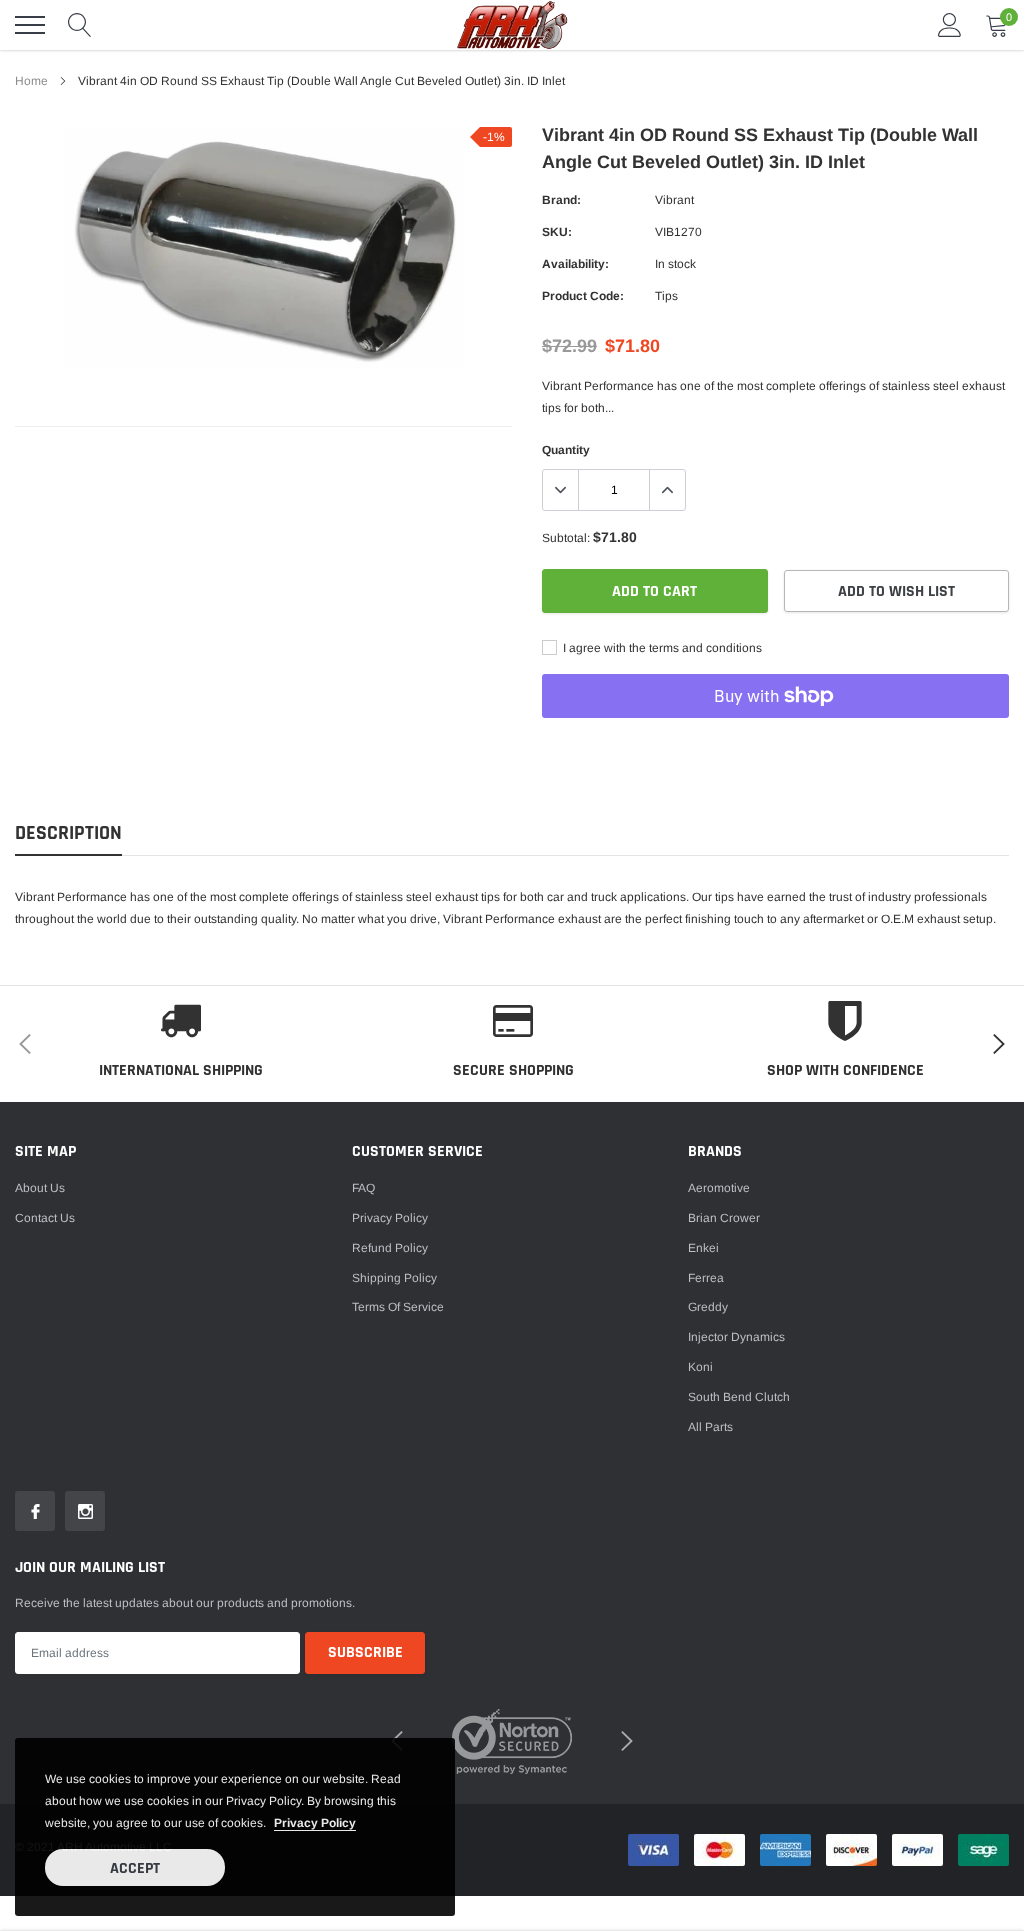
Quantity (566, 450)
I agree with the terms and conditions (661, 648)
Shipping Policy (394, 1278)
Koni (700, 1367)
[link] (35, 1511)
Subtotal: (566, 538)
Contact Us (45, 1218)
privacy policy (315, 1823)
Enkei (703, 1248)
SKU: (557, 232)
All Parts (710, 1427)
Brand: (561, 200)
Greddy (708, 1307)
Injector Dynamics (736, 1337)
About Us (40, 1188)
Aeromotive (719, 1188)
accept (135, 1868)
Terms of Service (398, 1307)
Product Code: (583, 296)
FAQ (363, 1188)
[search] (80, 25)
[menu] (30, 25)
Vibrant (674, 200)
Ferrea (706, 1278)
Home (31, 81)
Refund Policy (390, 1248)
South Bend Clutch (739, 1397)
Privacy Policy (390, 1218)
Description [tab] (68, 833)
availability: (575, 264)
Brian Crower (724, 1218)
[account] (950, 25)
